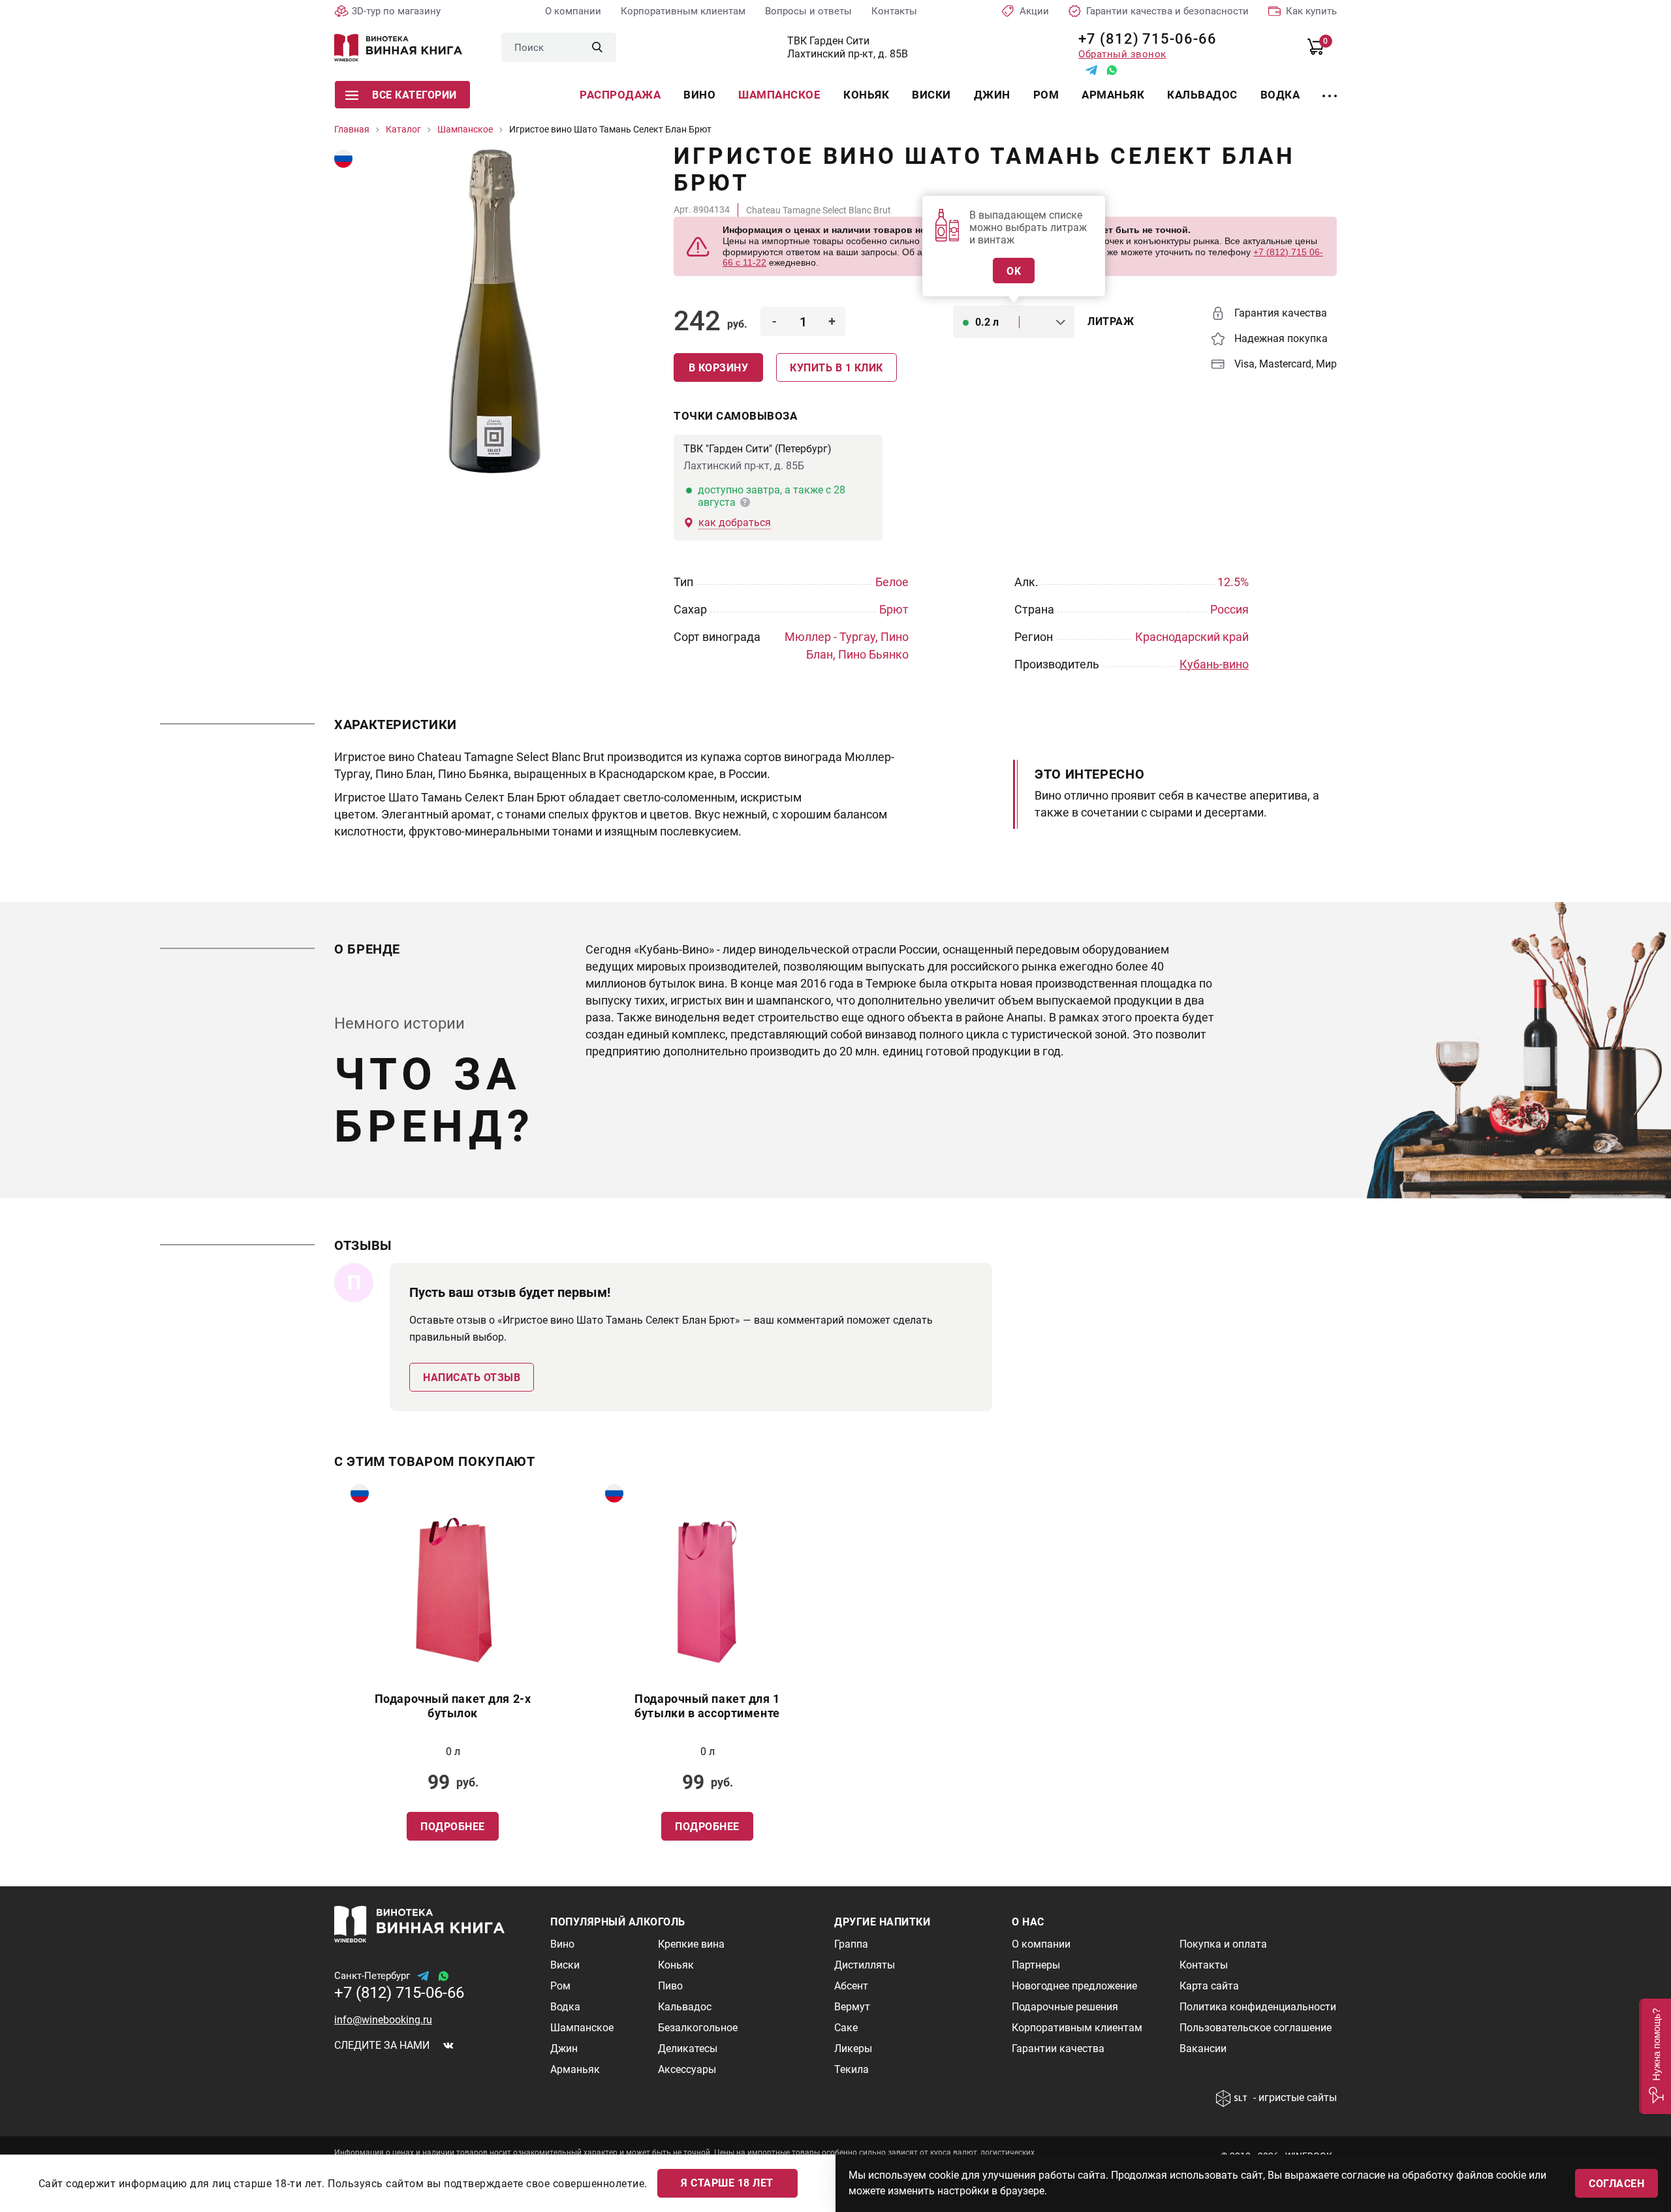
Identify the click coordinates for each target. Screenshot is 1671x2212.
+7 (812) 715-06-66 (1143, 39)
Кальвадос (1202, 95)
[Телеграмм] (1091, 70)
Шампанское (779, 95)
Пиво (670, 1986)
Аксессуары (687, 2069)
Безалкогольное (698, 2028)
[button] (1655, 2056)
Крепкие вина (691, 1944)
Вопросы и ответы (808, 11)
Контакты (894, 11)
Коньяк (866, 95)
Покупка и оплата (1223, 1944)
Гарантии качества (1058, 2048)
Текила (851, 2069)
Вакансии (1203, 2048)
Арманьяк (1113, 95)
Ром (1046, 95)
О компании (573, 11)
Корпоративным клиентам (683, 11)
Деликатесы (688, 2048)
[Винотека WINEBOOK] (398, 48)
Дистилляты (865, 1965)
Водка (1280, 95)
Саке (846, 2028)
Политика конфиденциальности (1258, 2007)
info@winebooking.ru (383, 2020)
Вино (699, 95)
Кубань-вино (1214, 664)
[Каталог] (1330, 88)
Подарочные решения (1065, 2007)
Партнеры (1036, 1965)
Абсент (851, 1986)
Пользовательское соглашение (1256, 2028)
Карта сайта (1209, 1986)
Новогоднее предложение (1074, 1986)
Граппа (851, 1944)
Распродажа (620, 95)
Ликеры (853, 2048)
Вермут (852, 2007)
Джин (992, 95)
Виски (931, 95)
